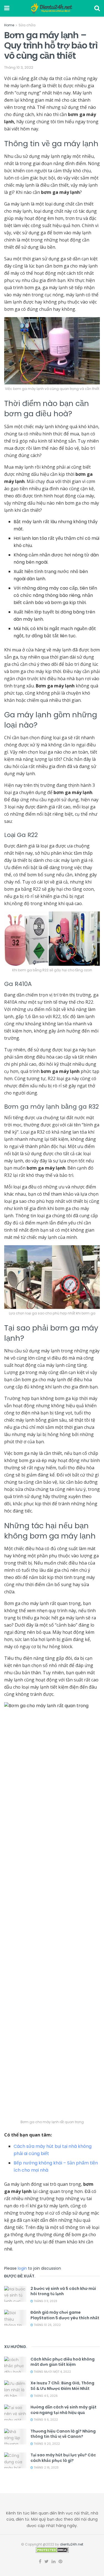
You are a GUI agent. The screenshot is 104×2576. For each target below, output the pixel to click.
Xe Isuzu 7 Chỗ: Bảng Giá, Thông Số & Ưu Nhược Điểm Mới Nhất (62, 2386)
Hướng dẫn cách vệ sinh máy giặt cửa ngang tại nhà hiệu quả (64, 2410)
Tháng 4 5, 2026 (45, 2396)
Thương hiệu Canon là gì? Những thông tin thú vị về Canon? (63, 2434)
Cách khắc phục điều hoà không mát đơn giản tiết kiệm (63, 2362)
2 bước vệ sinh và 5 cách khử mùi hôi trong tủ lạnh (63, 2291)
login (22, 2268)
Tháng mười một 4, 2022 (52, 2372)
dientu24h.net (72, 2544)
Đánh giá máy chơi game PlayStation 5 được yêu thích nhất (65, 2315)
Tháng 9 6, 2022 (45, 2420)
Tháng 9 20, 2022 (46, 2444)
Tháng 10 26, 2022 (47, 2325)
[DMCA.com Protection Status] (52, 2550)
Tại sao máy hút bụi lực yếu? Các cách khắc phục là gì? (63, 2458)
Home (9, 25)
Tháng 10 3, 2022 (19, 67)
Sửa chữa (27, 25)
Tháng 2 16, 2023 (46, 2468)
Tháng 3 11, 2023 (45, 2301)
